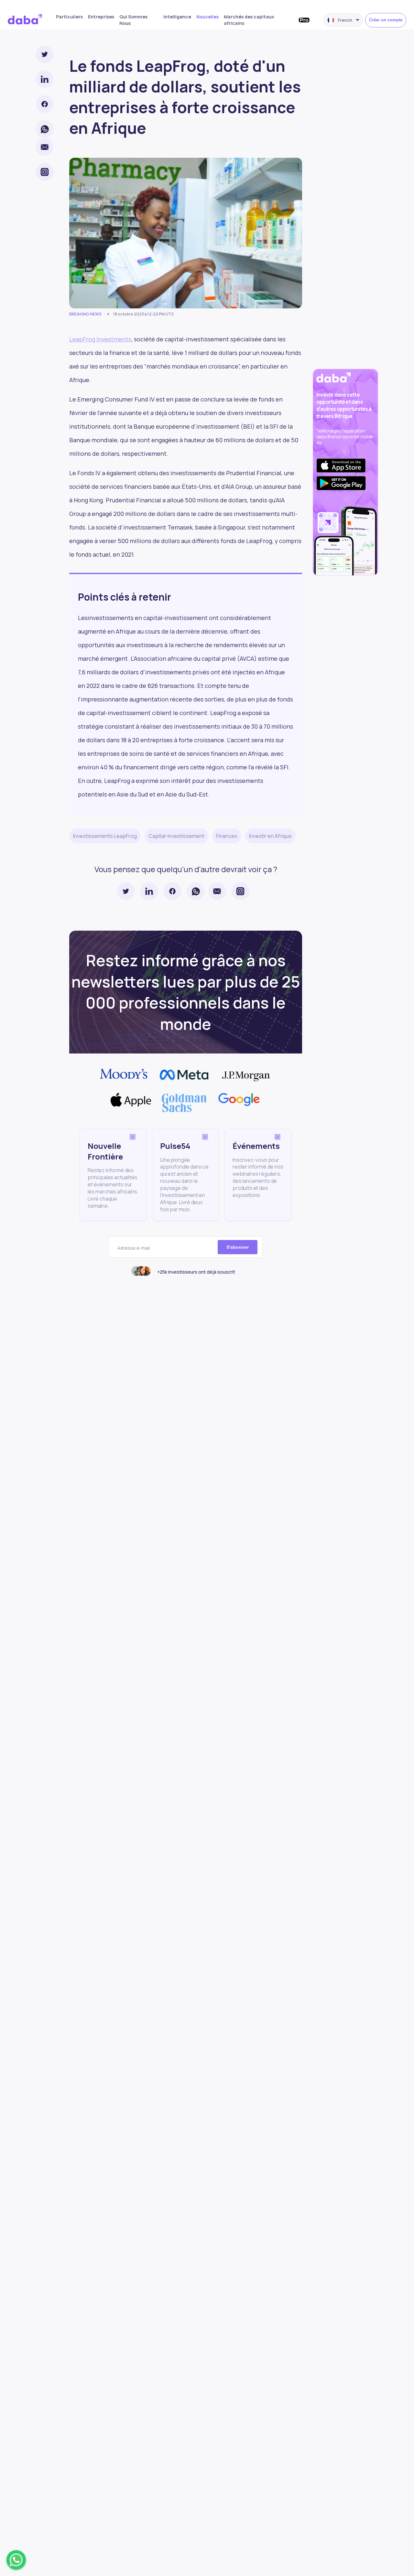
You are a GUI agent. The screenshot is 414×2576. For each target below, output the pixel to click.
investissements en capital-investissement (148, 618)
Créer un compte (386, 20)
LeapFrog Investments (100, 339)
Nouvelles (207, 17)
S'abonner (238, 1247)
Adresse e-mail (134, 1248)
